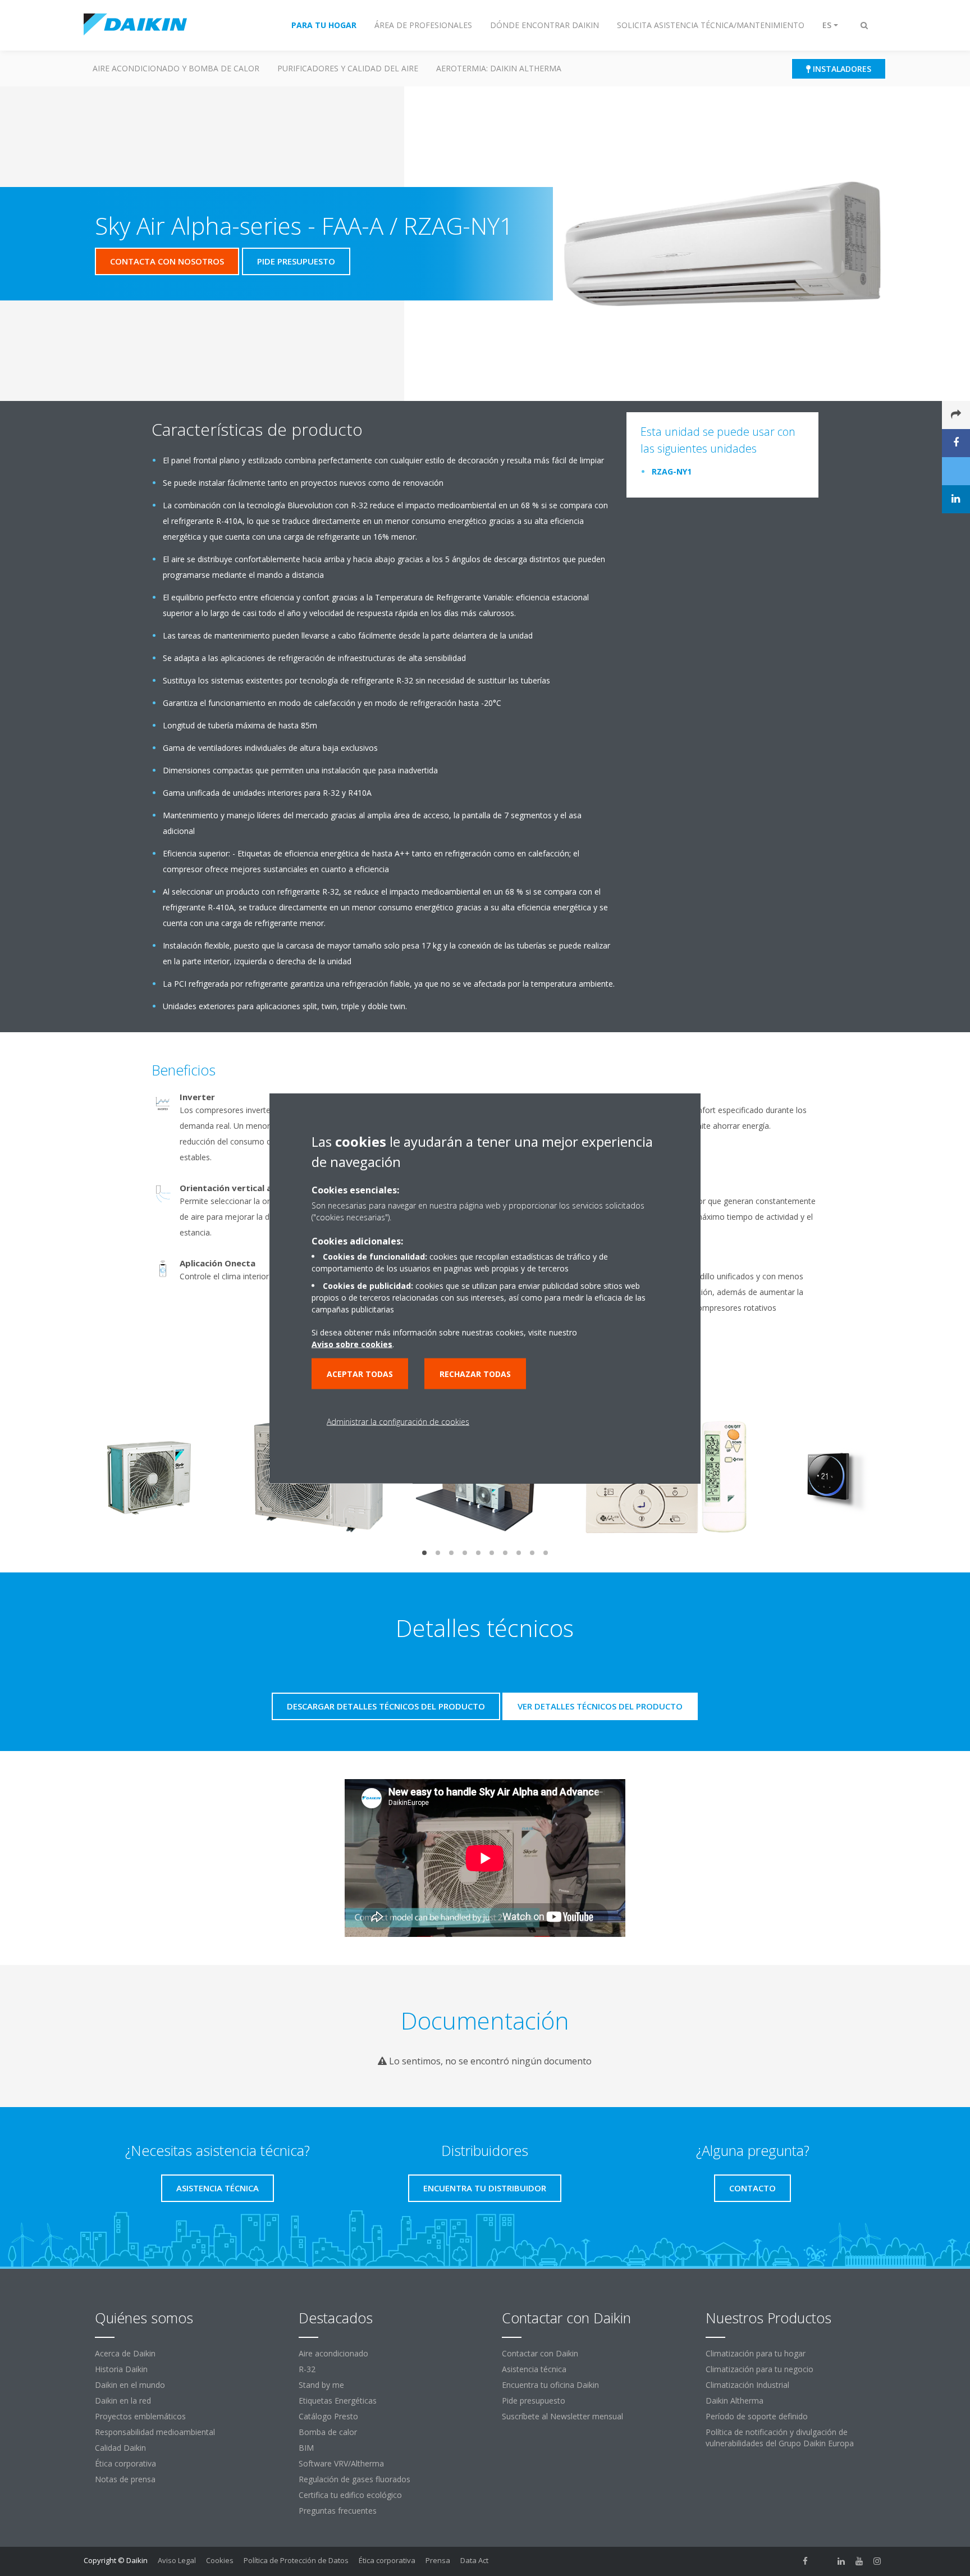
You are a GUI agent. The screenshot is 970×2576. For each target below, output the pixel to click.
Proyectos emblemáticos (140, 2416)
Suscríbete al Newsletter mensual (562, 2416)
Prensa (438, 2560)
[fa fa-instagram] (877, 2561)
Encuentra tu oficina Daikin (550, 2385)
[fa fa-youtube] (859, 2561)
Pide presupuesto (534, 2401)
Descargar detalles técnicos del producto (386, 1706)
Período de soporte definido (757, 2416)
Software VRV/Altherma (341, 2463)
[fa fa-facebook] (806, 2561)
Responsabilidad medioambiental (155, 2432)
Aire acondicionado (333, 2353)
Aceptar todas (360, 1373)
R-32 (307, 2369)
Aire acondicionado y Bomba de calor (176, 68)
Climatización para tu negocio (759, 2369)
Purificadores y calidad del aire (348, 68)
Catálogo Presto (328, 2416)
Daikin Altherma (735, 2401)
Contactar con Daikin (540, 2353)
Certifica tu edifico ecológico (350, 2495)
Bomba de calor (328, 2432)
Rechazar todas (475, 1373)
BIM (306, 2448)
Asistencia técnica (534, 2369)
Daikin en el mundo (130, 2385)
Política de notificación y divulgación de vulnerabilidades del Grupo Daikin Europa (780, 2438)
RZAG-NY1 (672, 471)
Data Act (474, 2560)
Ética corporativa (125, 2463)
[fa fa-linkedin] (841, 2561)
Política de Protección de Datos (296, 2560)
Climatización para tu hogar (756, 2353)
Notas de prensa (125, 2479)
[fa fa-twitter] (823, 2561)
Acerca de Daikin (125, 2353)
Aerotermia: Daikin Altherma (499, 68)
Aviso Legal (177, 2560)
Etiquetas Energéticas (338, 2401)
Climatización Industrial (747, 2385)
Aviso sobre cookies (352, 1344)
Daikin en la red (123, 2401)
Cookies (220, 2560)
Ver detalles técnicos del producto (600, 1706)
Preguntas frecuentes (338, 2511)
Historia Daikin (121, 2369)
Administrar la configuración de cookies (398, 1421)
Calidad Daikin (120, 2448)
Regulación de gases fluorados (354, 2479)
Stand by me (321, 2385)
